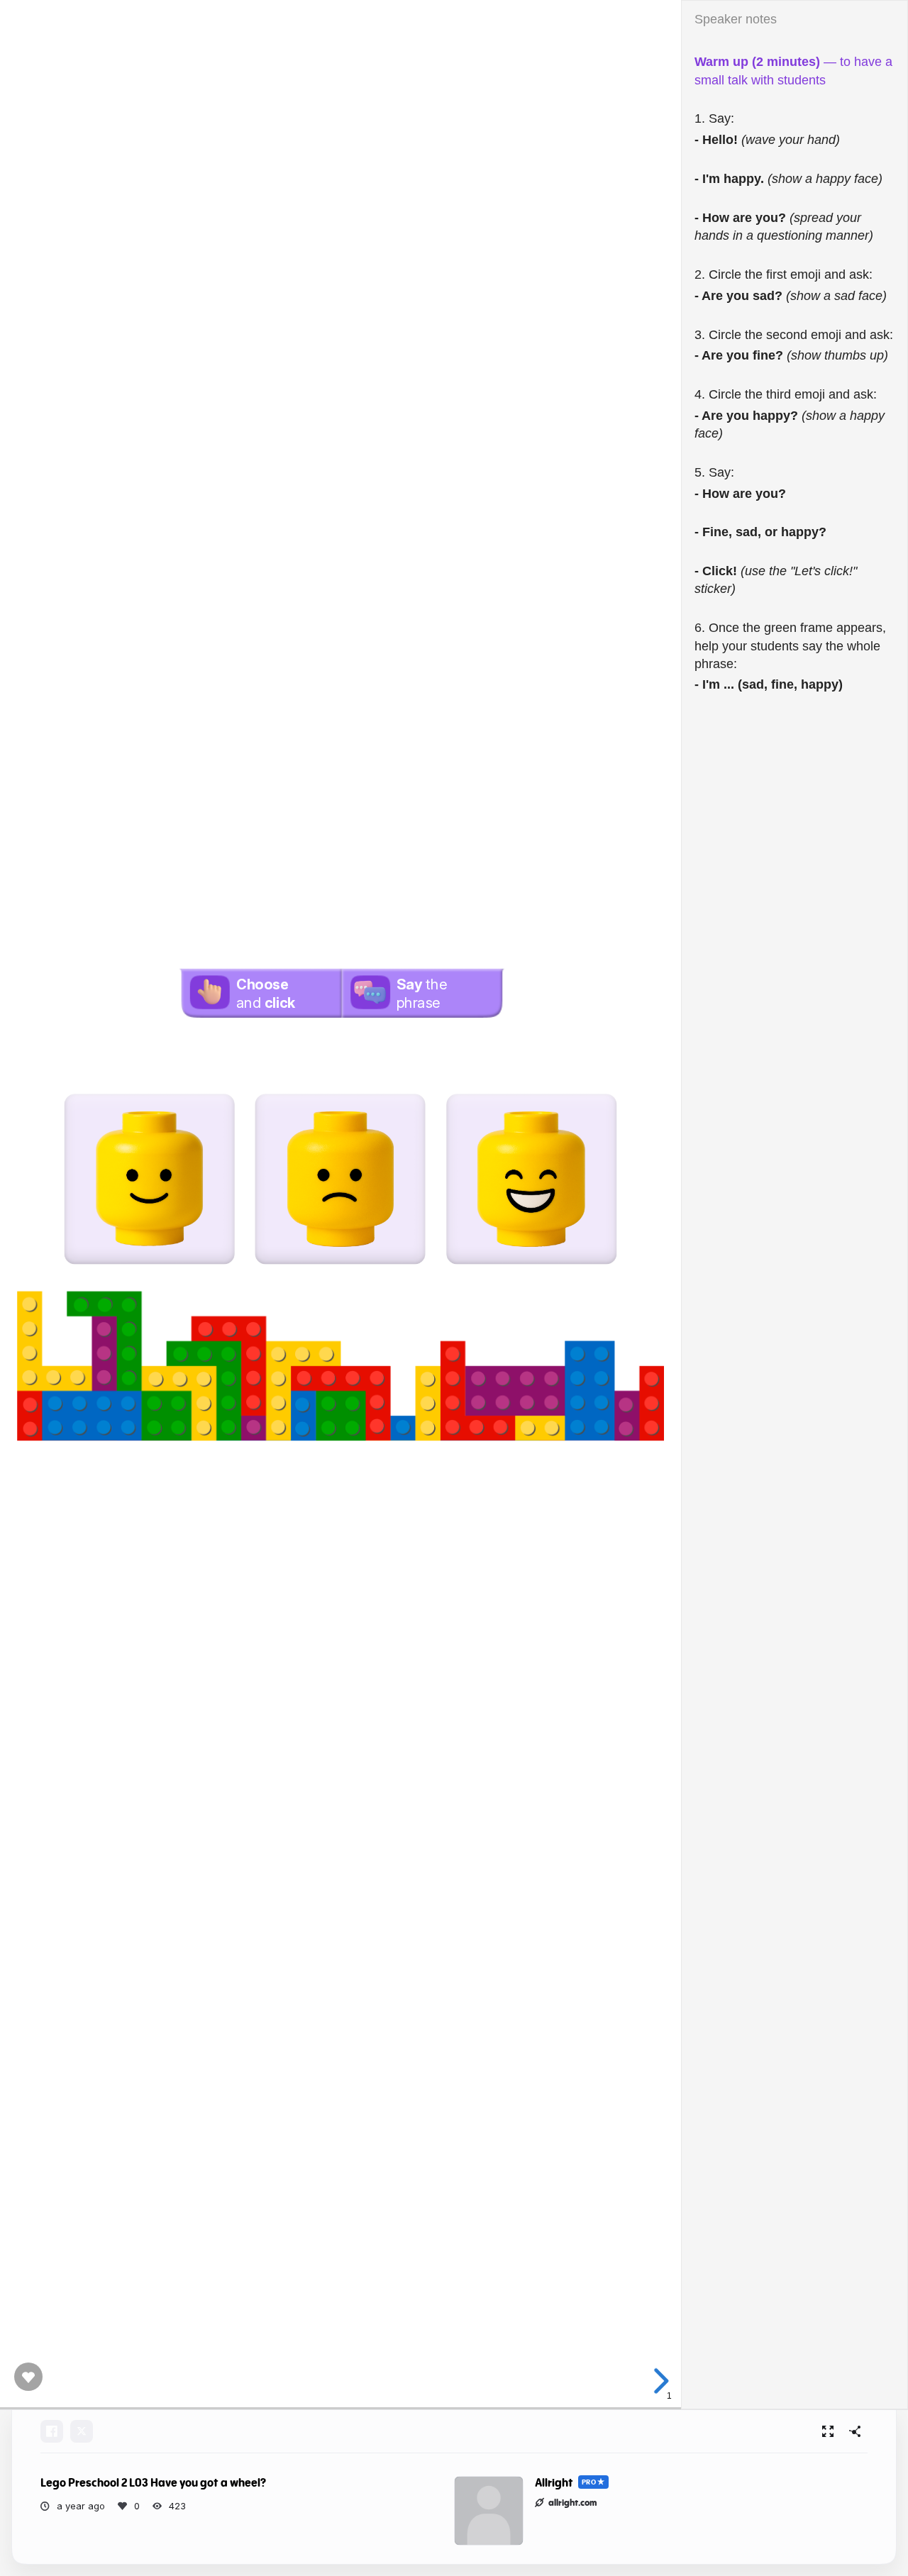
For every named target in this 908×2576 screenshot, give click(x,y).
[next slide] (659, 2381)
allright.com (573, 2502)
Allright (554, 2483)
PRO (589, 2482)
